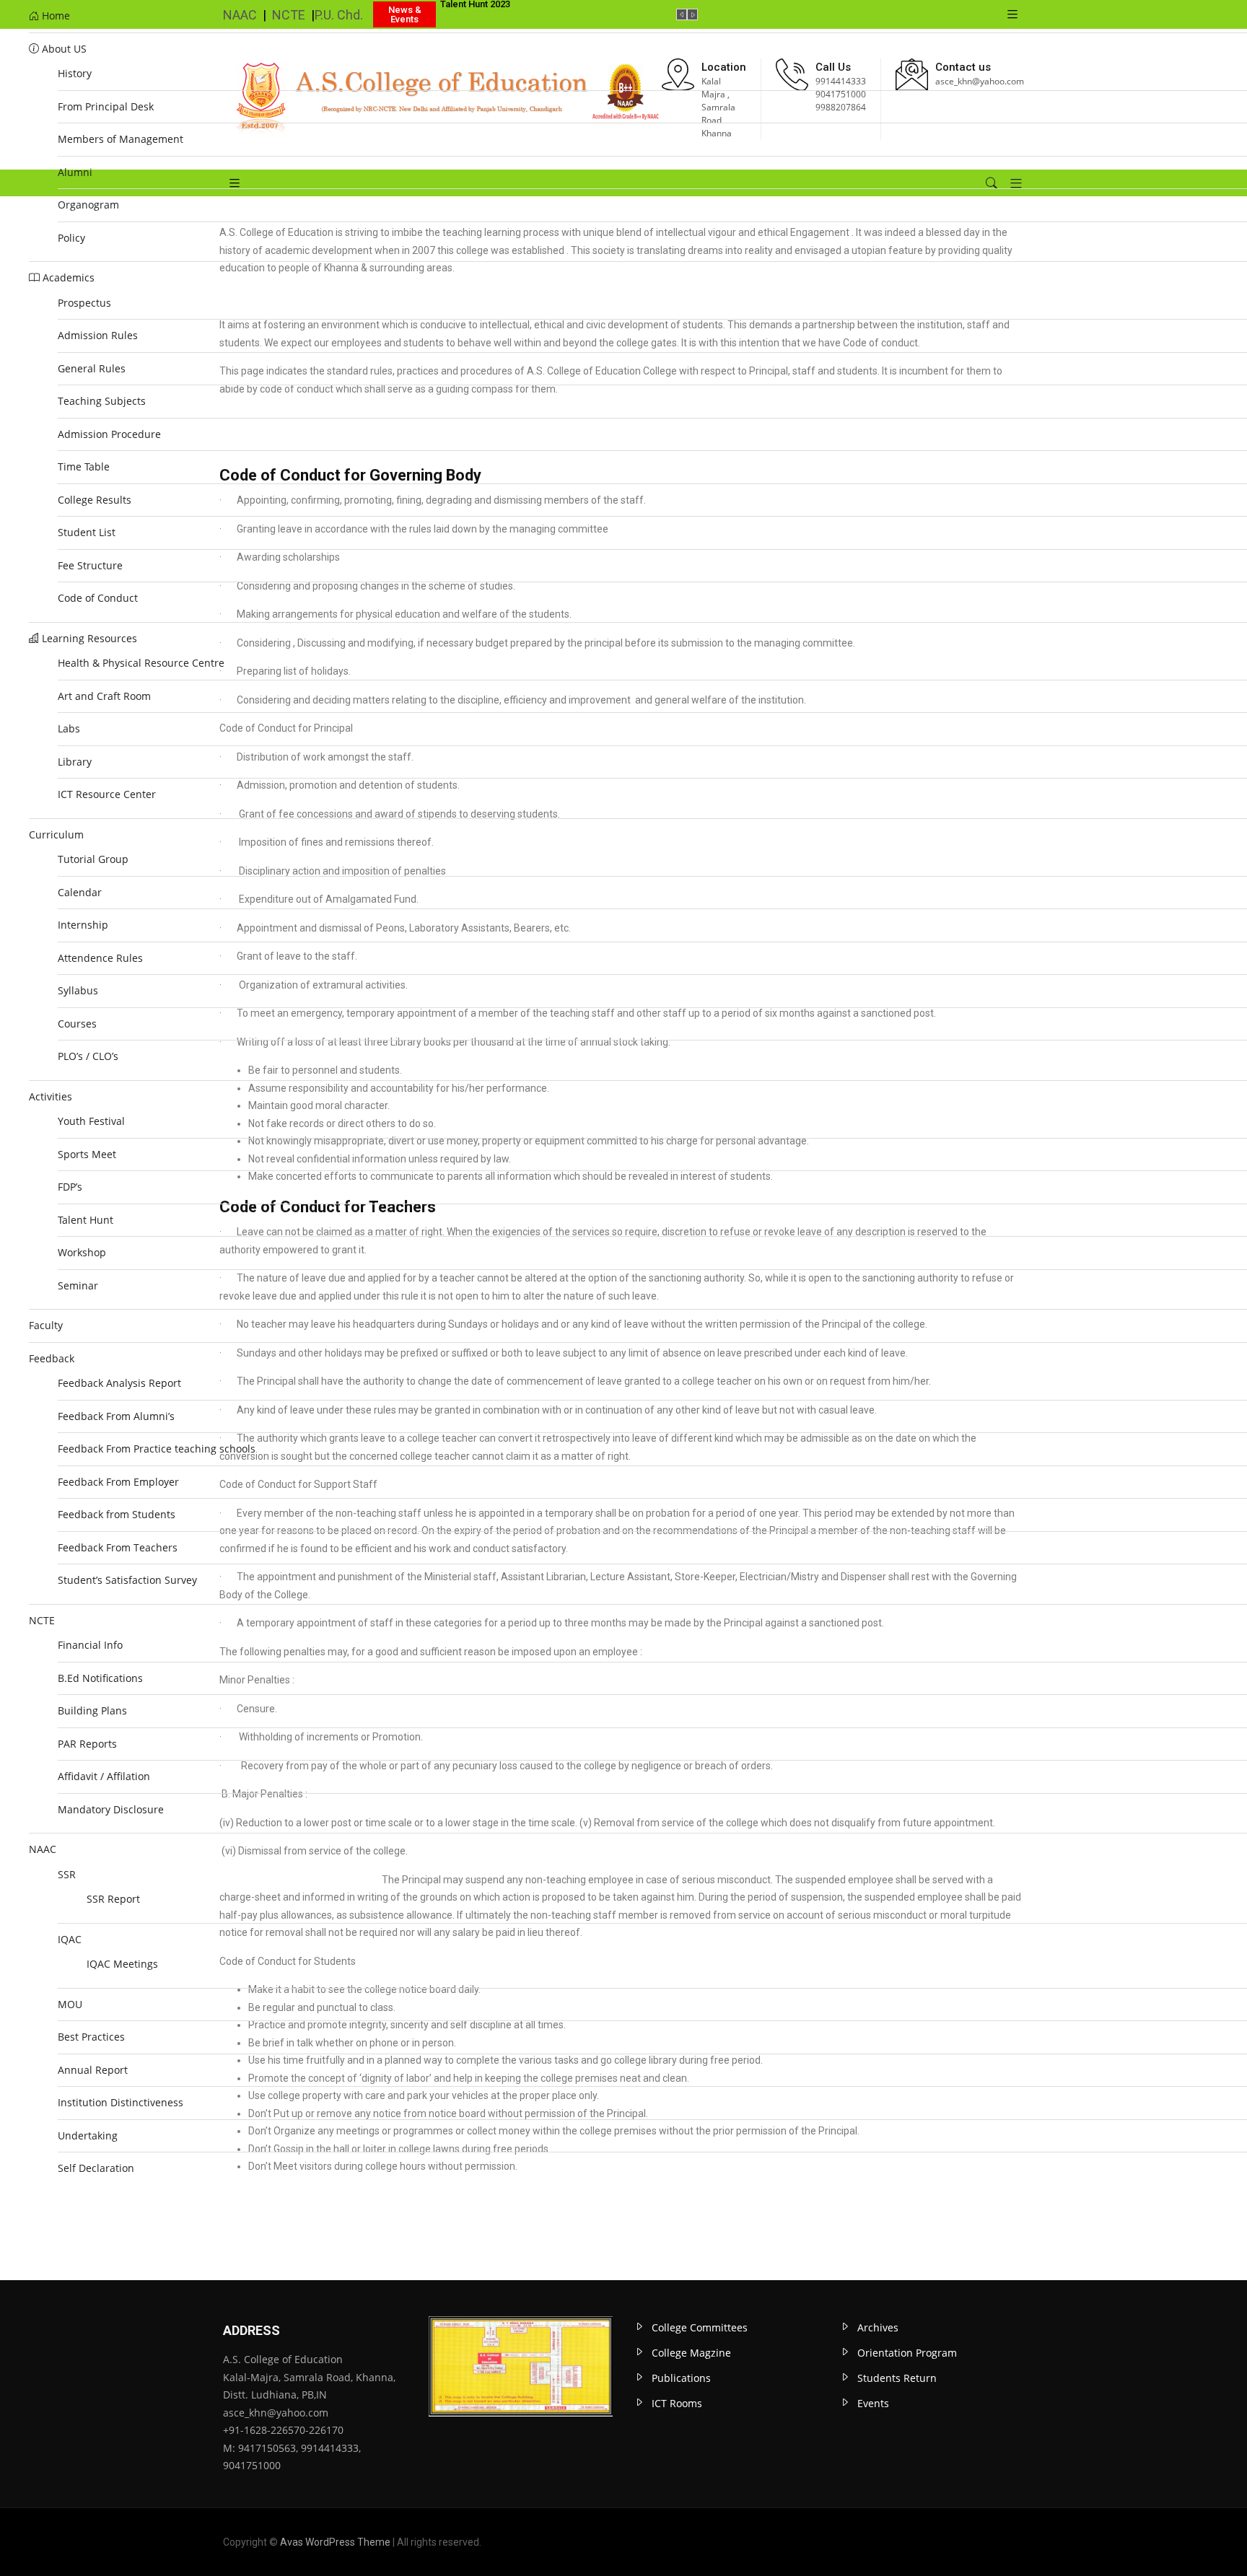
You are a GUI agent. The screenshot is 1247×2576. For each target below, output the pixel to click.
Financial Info (90, 1645)
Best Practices (91, 2037)
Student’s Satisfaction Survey (127, 1580)
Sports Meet (87, 1154)
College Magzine (691, 2353)
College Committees (700, 2327)
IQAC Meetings (122, 1964)
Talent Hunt (86, 1220)
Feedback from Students (117, 1514)
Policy (71, 238)
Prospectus (84, 303)
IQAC (70, 1939)
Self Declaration (96, 2168)
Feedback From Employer (118, 1482)
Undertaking (88, 2135)
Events (873, 2403)
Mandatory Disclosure (111, 1809)
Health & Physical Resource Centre (141, 663)
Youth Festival (91, 1121)
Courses (77, 1024)
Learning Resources (88, 638)
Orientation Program (907, 2353)
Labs (69, 728)
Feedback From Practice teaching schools (157, 1449)
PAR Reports (87, 1744)
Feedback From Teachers (118, 1547)
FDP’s (70, 1187)
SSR (67, 1874)
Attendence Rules (100, 958)
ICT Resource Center (107, 794)
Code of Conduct (98, 598)
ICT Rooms (677, 2403)
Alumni (75, 172)
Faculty (46, 1325)
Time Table (84, 466)
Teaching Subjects (102, 401)
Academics (67, 277)
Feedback (52, 1358)
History (75, 73)
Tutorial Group (93, 859)
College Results (95, 500)
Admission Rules (98, 335)
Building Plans (92, 1710)
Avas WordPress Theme (335, 2542)
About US (63, 49)
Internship (83, 925)
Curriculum (56, 834)
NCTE (42, 1620)
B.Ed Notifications (100, 1678)
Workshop (82, 1252)
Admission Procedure (109, 434)
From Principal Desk (106, 106)
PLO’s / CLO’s (88, 1056)
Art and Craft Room (104, 696)
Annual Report (93, 2070)
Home (54, 16)
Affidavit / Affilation (104, 1776)
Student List (87, 532)
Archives (878, 2327)
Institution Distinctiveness (122, 2102)
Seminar (78, 1285)
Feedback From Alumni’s (116, 1416)
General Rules (92, 368)
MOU (70, 2004)
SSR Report (113, 1899)
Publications (681, 2378)
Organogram (88, 205)
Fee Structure (90, 565)
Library (75, 762)
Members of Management (121, 139)
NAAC (43, 1849)
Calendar (80, 892)
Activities (51, 1096)
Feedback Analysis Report (119, 1383)
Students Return (897, 2378)
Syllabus (78, 990)
